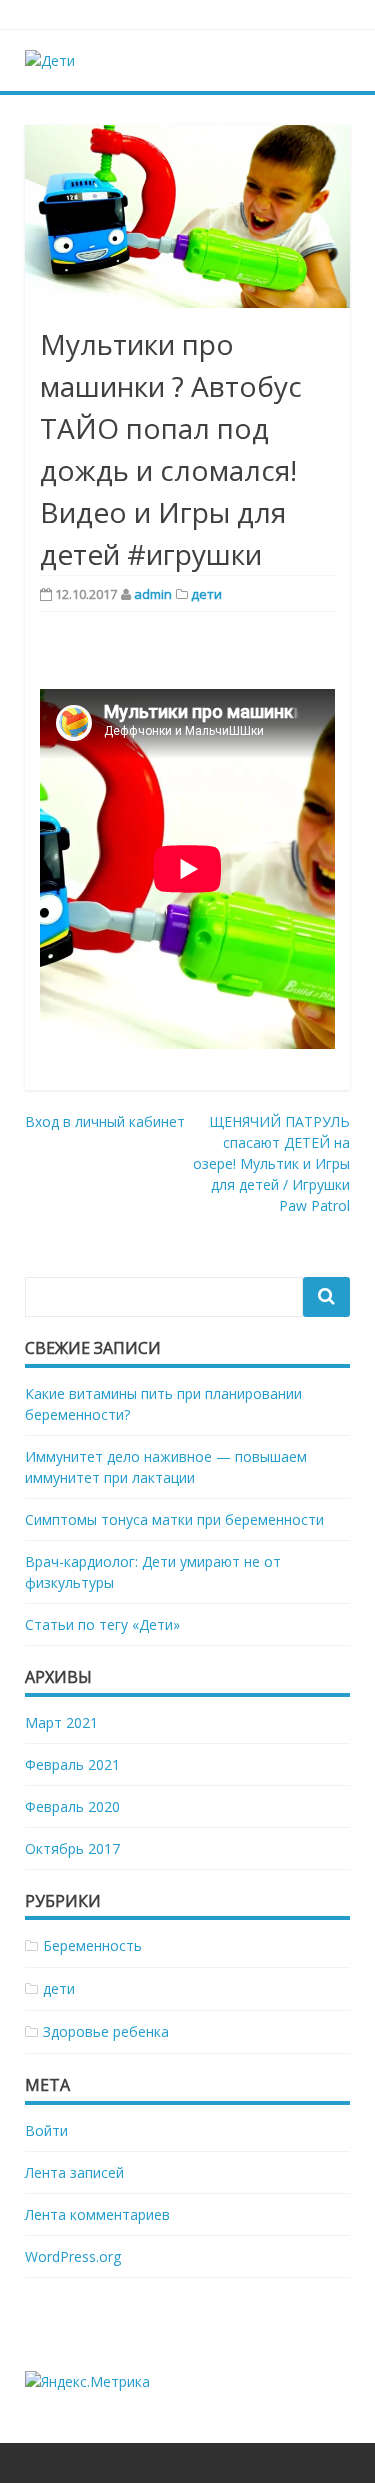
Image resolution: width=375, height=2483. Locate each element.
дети (206, 594)
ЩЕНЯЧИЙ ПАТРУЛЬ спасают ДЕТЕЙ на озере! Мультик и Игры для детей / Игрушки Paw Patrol (271, 1163)
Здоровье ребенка (106, 2031)
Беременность (92, 1945)
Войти (46, 2130)
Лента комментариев (97, 2214)
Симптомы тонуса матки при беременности (174, 1519)
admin (153, 594)
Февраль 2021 (72, 1764)
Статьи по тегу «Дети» (102, 1624)
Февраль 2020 (72, 1806)
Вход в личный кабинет (105, 1121)
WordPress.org (73, 2256)
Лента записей (74, 2172)
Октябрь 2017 (72, 1848)
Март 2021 (61, 1722)
